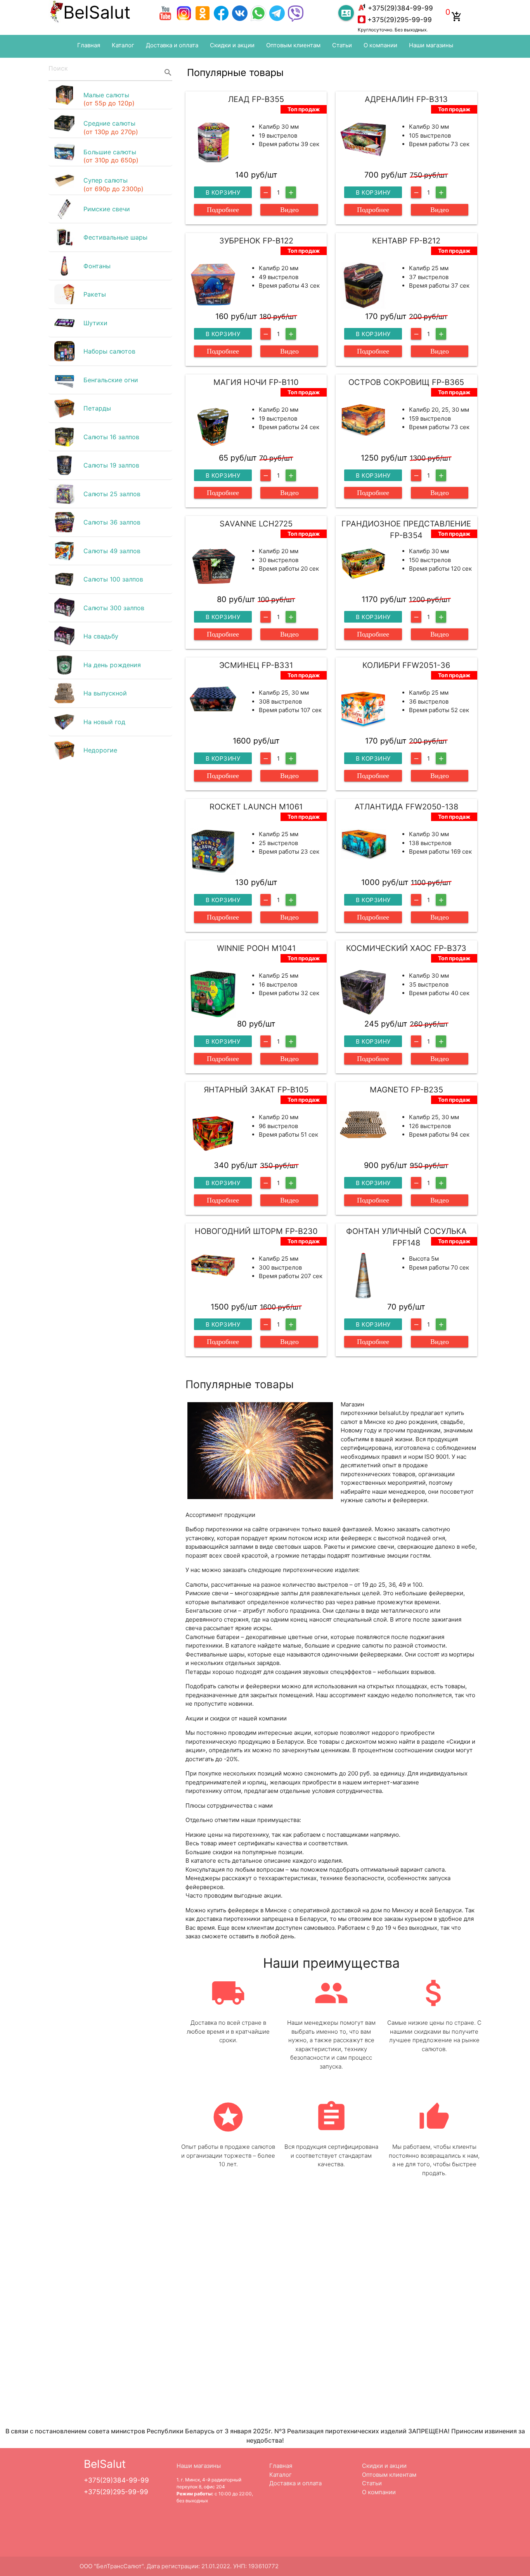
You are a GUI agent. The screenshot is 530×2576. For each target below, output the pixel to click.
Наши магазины (431, 45)
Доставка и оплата (172, 45)
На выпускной (105, 693)
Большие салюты (111, 156)
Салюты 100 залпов (113, 579)
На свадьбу (101, 636)
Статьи (342, 45)
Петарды (97, 408)
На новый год (104, 722)
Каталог (123, 45)
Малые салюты (109, 99)
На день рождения (112, 665)
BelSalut (97, 12)
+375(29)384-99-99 (400, 8)
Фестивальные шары (115, 237)
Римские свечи (107, 209)
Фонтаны (97, 266)
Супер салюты (113, 185)
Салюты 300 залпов (114, 608)
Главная (89, 45)
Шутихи (95, 323)
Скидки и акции (232, 45)
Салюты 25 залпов (112, 494)
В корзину (223, 192)
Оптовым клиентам (293, 45)
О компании (380, 45)
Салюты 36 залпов (112, 522)
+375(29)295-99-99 (400, 20)
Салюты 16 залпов (111, 437)
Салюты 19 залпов (111, 465)
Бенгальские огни (111, 380)
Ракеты (95, 294)
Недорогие (100, 750)
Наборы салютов (109, 351)
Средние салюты (111, 128)
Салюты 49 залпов (112, 551)
